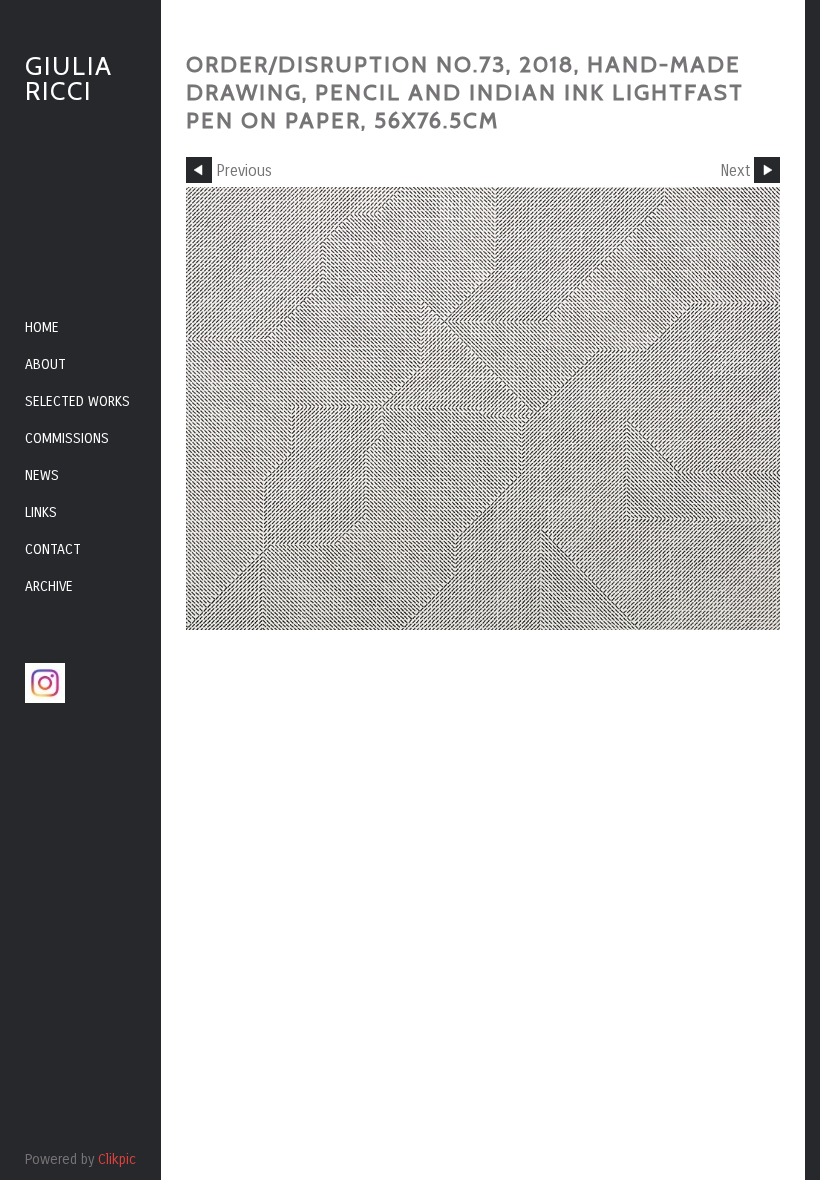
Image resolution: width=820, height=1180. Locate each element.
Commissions (67, 438)
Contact (53, 549)
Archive (49, 586)
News (42, 475)
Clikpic (117, 1159)
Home (42, 327)
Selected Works (77, 401)
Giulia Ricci (69, 78)
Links (41, 512)
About (45, 364)
